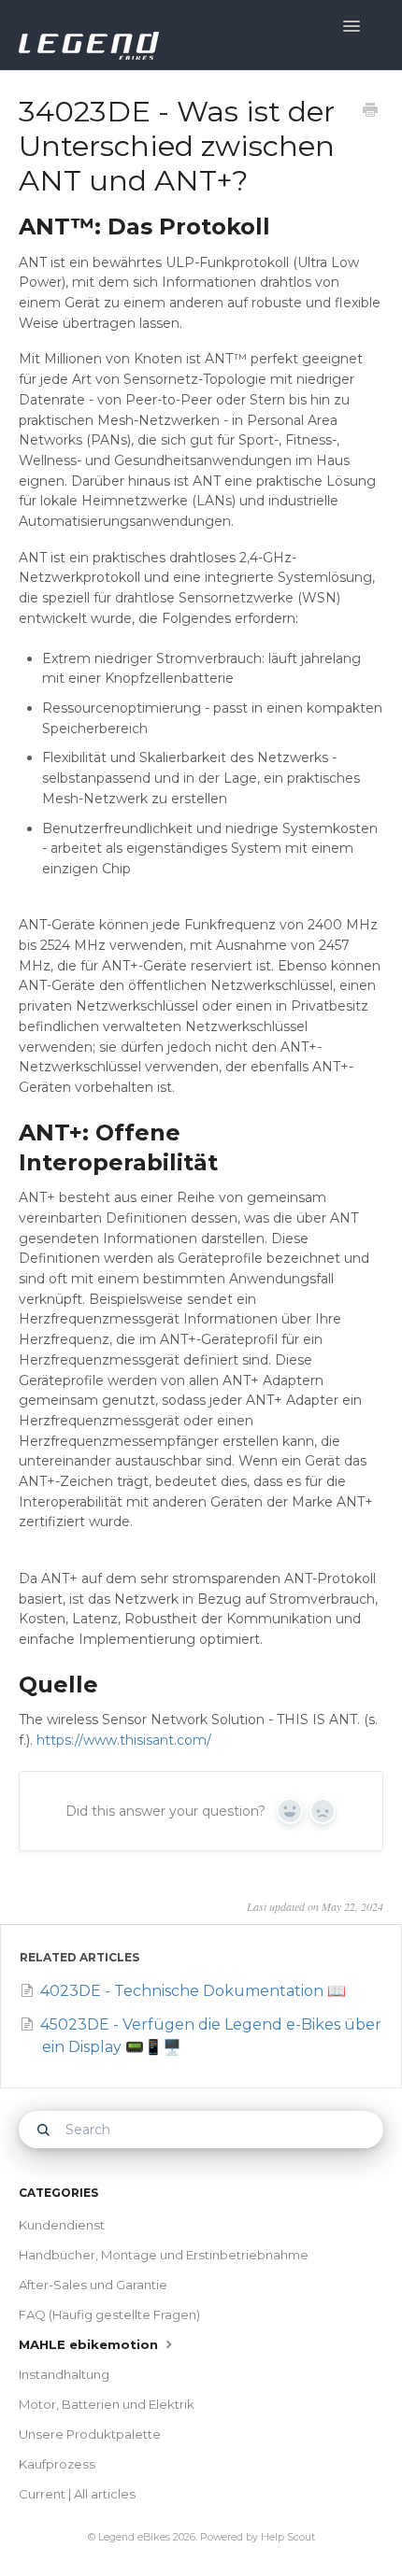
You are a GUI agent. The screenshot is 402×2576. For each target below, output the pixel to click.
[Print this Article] (370, 112)
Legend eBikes (134, 2537)
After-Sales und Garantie (93, 2285)
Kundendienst (62, 2225)
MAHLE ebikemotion (90, 2344)
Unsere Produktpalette (90, 2434)
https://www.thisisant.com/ (124, 1740)
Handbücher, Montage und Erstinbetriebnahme (164, 2255)
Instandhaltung (64, 2374)
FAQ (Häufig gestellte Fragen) (109, 2314)
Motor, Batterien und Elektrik (107, 2404)
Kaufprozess (57, 2464)
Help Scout (288, 2537)
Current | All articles (77, 2494)
